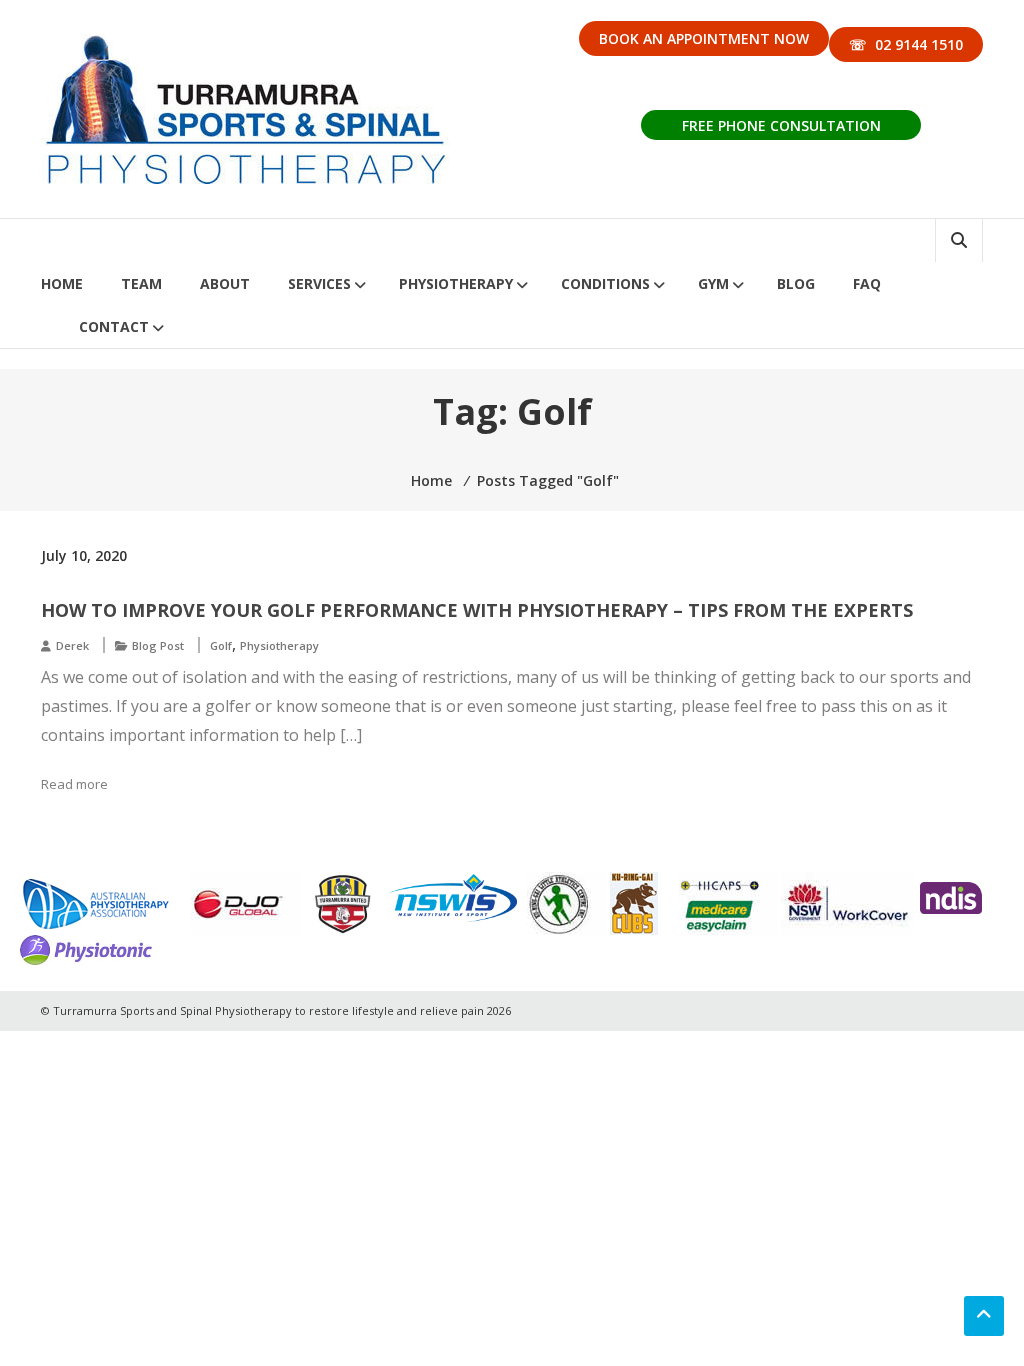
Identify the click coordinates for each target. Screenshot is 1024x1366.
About (225, 283)
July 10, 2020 (84, 555)
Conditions (605, 283)
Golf (221, 645)
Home (62, 283)
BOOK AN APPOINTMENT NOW (704, 38)
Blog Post (158, 645)
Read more (74, 784)
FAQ (867, 283)
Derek (72, 645)
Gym (713, 283)
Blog (796, 283)
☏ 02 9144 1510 (906, 44)
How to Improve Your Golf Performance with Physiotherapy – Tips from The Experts (477, 610)
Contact (114, 326)
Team (141, 283)
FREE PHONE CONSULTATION (781, 125)
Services (319, 283)
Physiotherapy (456, 283)
